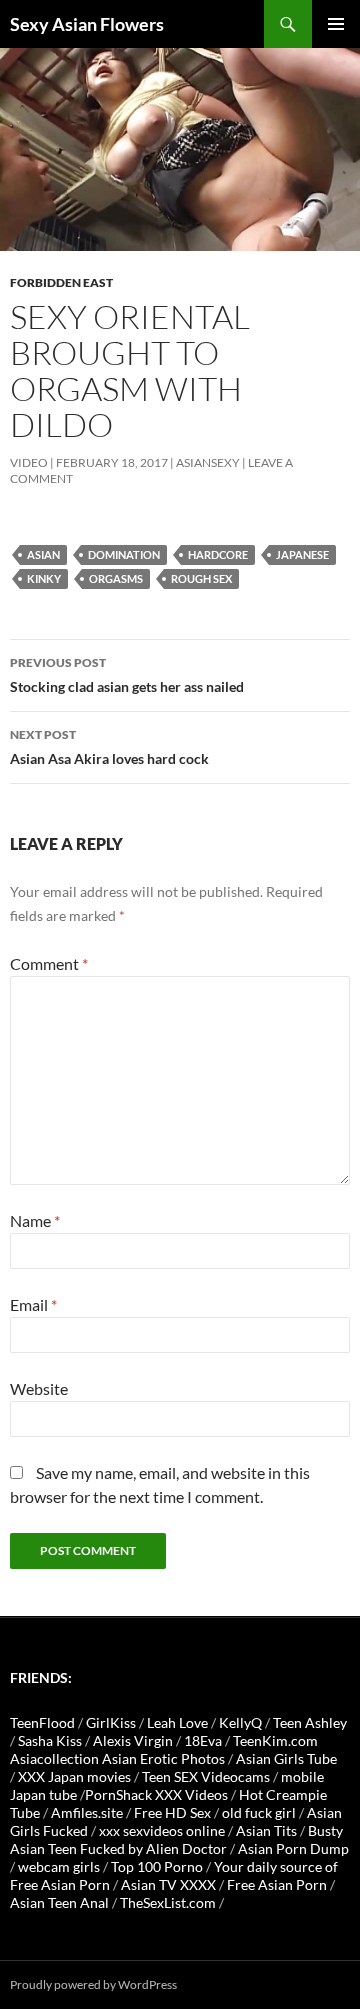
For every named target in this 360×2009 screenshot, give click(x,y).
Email (33, 1304)
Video (29, 462)
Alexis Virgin (133, 1740)
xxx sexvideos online (162, 1830)
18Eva (203, 1740)
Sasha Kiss (50, 1740)
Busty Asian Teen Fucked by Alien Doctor (176, 1839)
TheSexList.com (168, 1902)
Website (39, 1388)
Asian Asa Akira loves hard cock (109, 747)
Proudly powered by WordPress (93, 1984)
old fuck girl (259, 1812)
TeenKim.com (275, 1740)
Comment (49, 963)
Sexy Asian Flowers (87, 24)
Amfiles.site (87, 1812)
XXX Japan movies (74, 1776)
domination (124, 554)
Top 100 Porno (157, 1866)
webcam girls (59, 1866)
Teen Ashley (310, 1722)
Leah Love (177, 1722)
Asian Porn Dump (293, 1848)
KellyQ (240, 1722)
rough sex (201, 578)
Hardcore (218, 554)
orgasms (116, 578)
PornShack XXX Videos (156, 1794)
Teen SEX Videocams (206, 1776)
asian (43, 554)
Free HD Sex (172, 1812)
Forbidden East (61, 282)
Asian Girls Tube (286, 1758)
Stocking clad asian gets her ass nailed (127, 675)
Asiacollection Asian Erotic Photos (117, 1758)
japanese (302, 554)
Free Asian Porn (277, 1884)
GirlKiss (111, 1722)
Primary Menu (336, 24)
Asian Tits (266, 1830)
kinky (44, 578)
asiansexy (208, 462)
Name (35, 1220)
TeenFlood (42, 1722)
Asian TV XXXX (168, 1884)
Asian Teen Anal (59, 1902)
